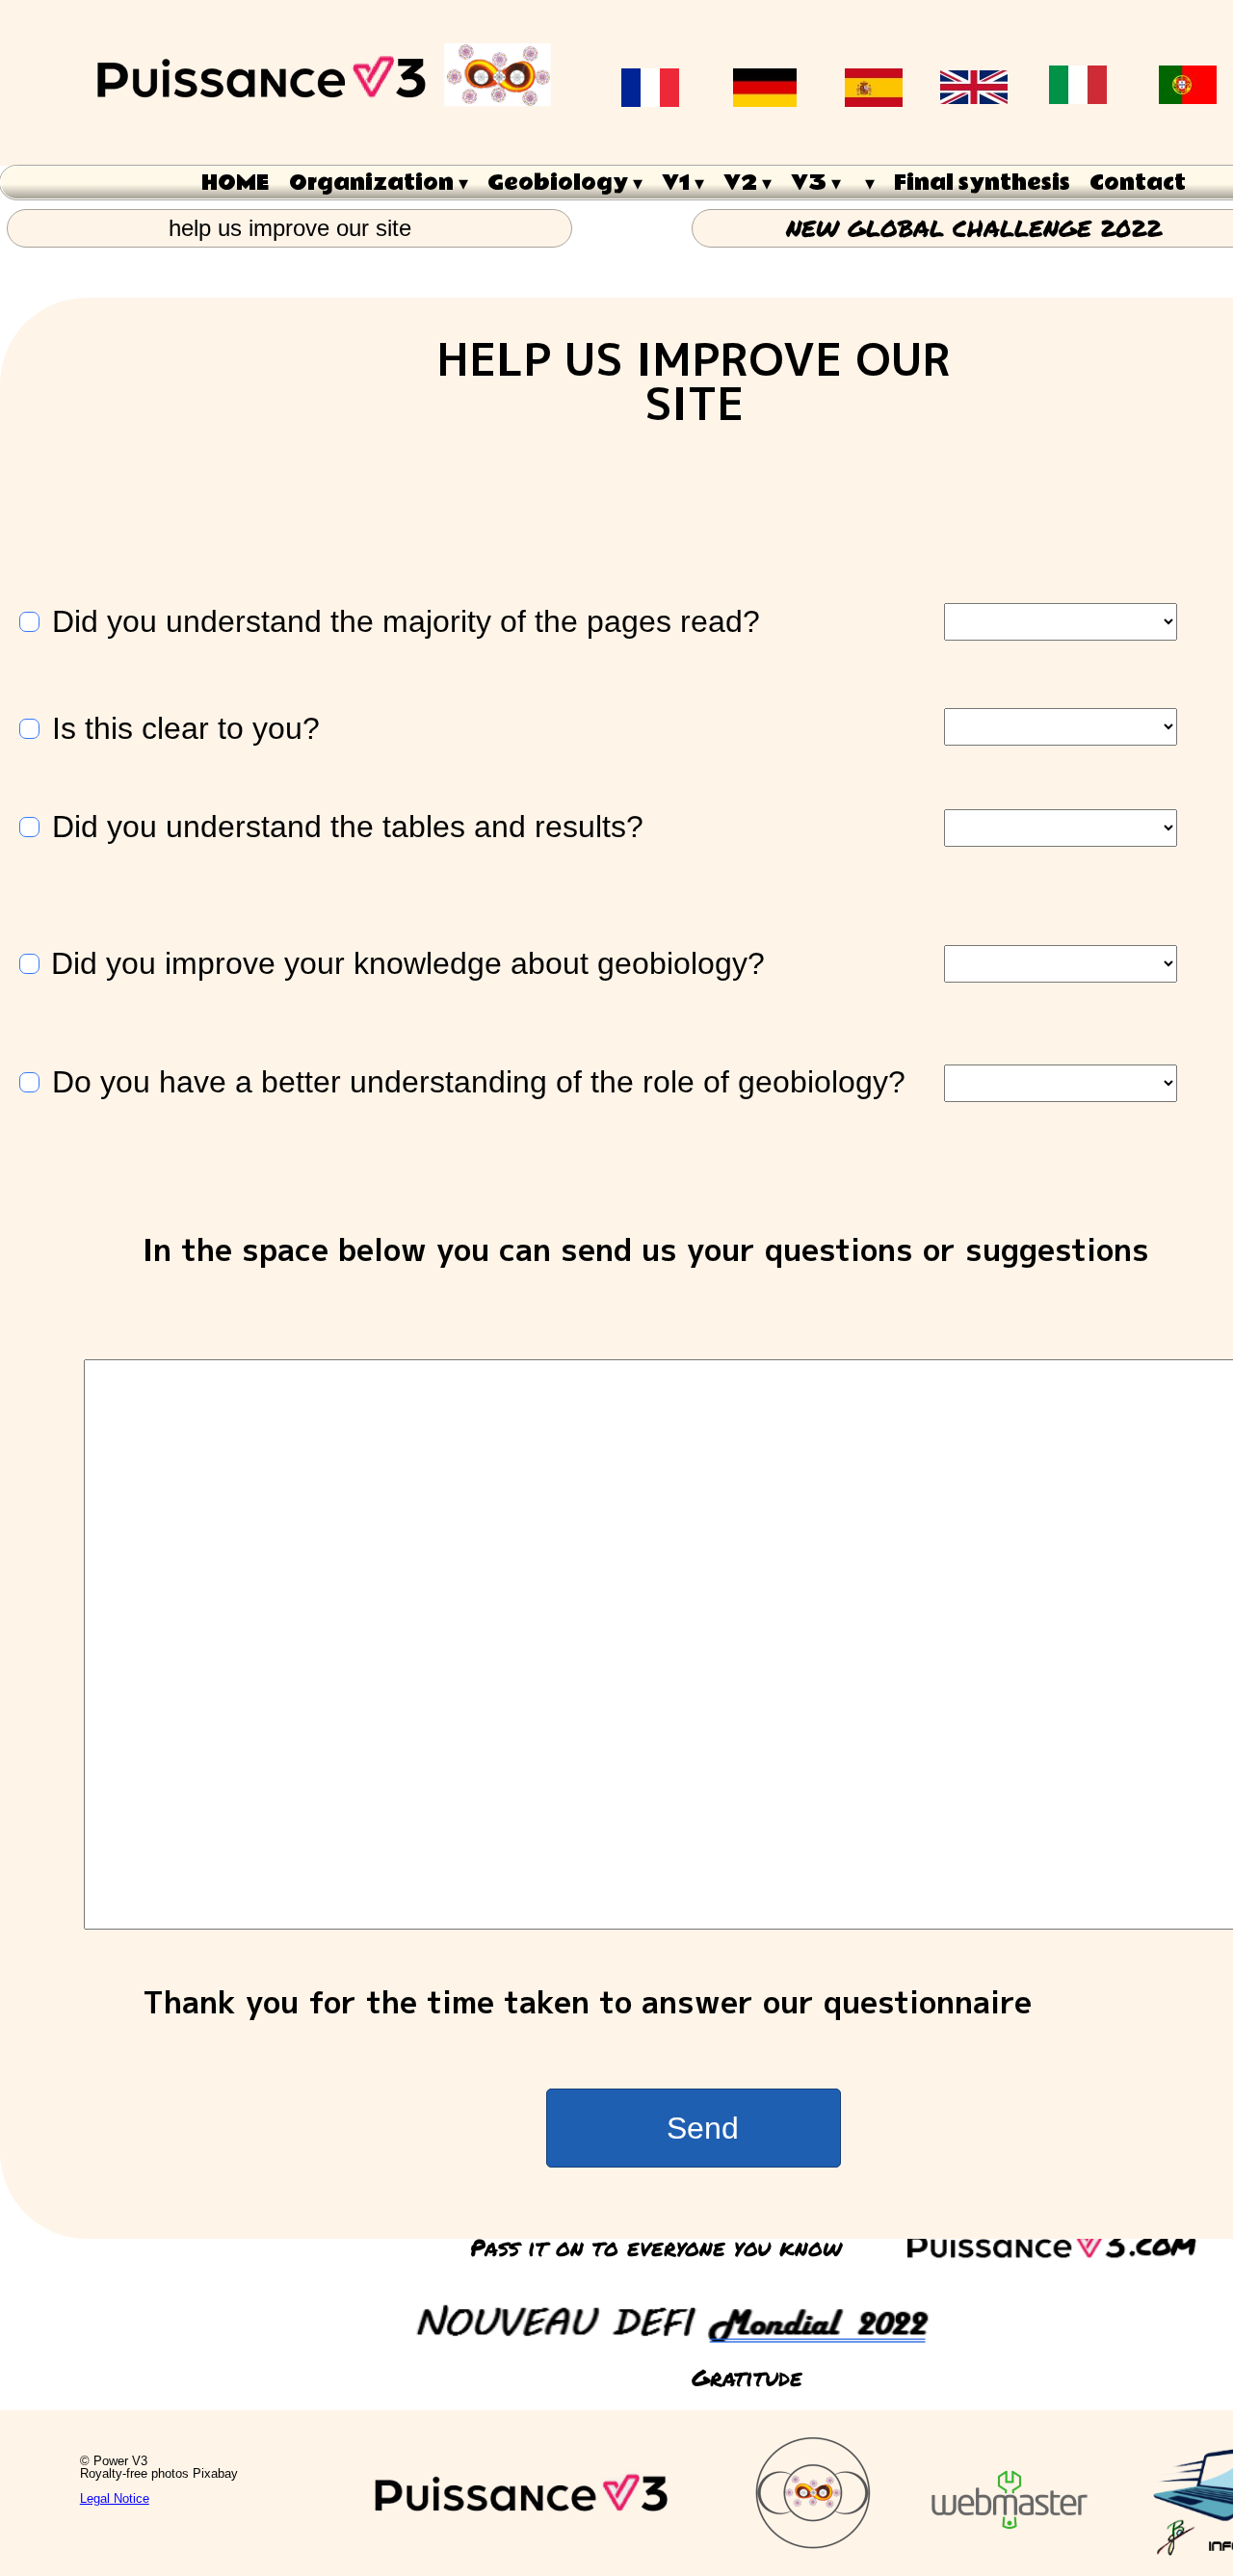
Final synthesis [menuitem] (982, 183)
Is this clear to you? (186, 729)
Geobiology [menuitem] (565, 183)
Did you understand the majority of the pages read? (406, 622)
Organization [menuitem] (379, 183)
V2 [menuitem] (748, 183)
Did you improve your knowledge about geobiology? (408, 964)
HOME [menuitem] (236, 183)
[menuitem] (867, 183)
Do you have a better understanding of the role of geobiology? (479, 1082)
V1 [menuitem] (683, 183)
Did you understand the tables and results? (348, 827)
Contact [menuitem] (1138, 183)
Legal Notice (115, 2498)
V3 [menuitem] (816, 183)
